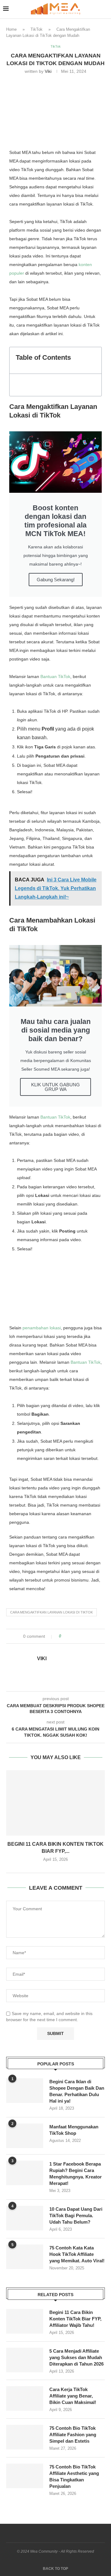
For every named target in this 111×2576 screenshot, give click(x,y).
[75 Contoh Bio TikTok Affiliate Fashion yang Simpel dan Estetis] (25, 2437)
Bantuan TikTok (55, 676)
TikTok (37, 29)
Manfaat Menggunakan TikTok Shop (74, 2130)
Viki (48, 71)
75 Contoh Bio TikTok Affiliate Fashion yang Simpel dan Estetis (73, 2435)
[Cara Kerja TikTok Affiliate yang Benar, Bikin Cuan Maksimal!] (25, 2398)
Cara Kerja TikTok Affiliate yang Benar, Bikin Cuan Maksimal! (73, 2396)
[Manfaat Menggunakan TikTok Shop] (25, 2136)
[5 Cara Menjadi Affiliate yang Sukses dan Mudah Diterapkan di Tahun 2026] (25, 2360)
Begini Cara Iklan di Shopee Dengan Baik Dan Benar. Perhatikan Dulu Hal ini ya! (77, 2091)
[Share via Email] (89, 1636)
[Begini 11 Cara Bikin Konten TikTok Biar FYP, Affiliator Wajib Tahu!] (55, 1803)
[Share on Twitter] (77, 1636)
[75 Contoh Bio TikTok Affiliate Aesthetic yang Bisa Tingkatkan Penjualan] (25, 2476)
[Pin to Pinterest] (83, 1636)
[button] (94, 360)
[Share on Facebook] (71, 1636)
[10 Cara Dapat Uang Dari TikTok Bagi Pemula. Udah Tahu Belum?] (25, 2218)
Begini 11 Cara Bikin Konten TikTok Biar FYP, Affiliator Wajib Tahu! (75, 2319)
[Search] (105, 9)
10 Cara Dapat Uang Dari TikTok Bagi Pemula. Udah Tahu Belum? (76, 2215)
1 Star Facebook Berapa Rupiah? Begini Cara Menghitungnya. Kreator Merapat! (76, 2174)
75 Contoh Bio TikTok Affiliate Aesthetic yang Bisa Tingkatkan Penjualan (74, 2476)
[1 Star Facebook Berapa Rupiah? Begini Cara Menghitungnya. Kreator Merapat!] (25, 2173)
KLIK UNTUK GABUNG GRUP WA (55, 1087)
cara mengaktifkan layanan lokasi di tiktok (51, 1612)
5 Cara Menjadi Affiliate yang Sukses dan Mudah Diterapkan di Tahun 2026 (76, 2357)
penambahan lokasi (42, 1328)
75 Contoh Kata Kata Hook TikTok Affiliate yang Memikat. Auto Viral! (77, 2254)
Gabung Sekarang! (56, 580)
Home (11, 29)
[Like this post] (64, 1636)
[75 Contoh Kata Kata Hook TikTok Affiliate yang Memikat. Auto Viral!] (25, 2257)
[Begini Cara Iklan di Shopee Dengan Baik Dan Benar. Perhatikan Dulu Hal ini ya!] (25, 2091)
